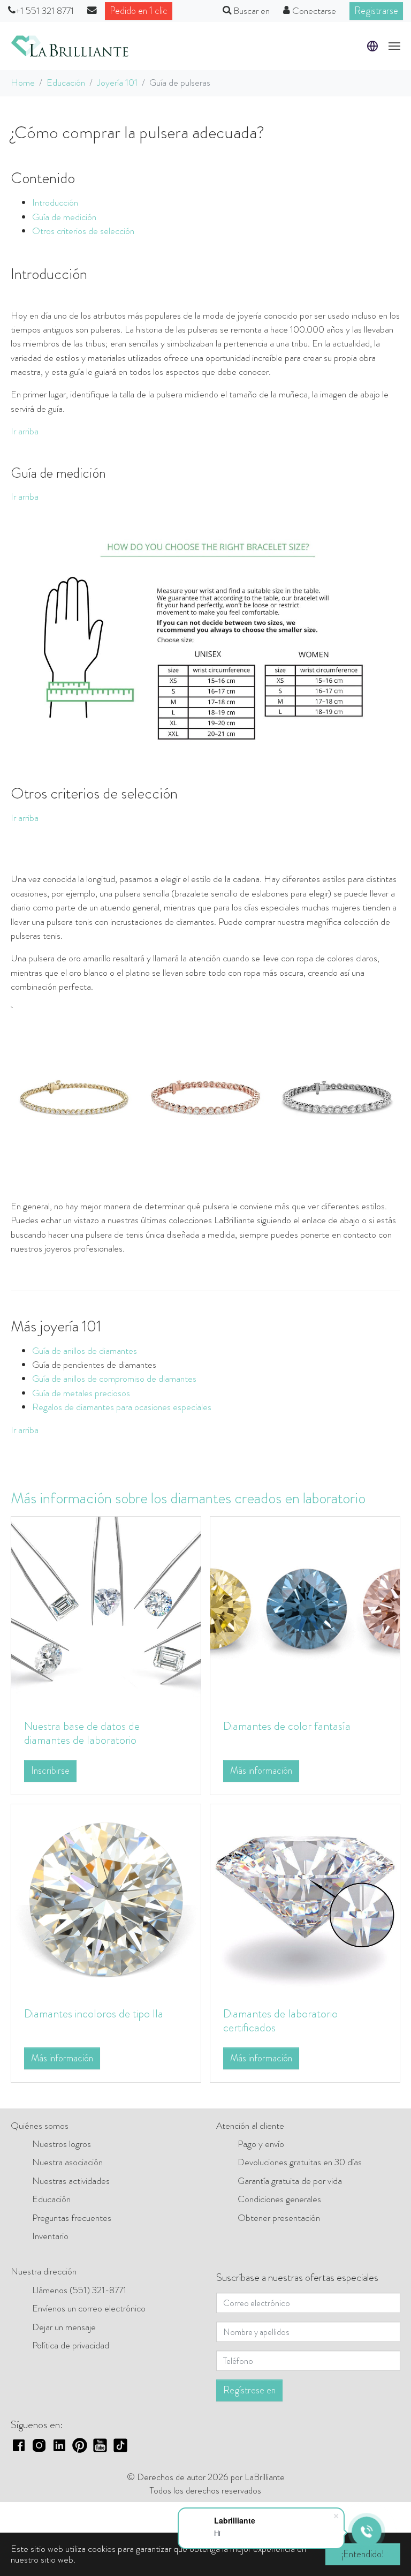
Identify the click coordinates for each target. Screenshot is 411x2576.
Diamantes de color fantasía (287, 1726)
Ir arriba (25, 431)
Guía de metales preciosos (81, 1393)
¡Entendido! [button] (363, 2554)
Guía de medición (64, 217)
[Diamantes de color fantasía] (305, 1611)
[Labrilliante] (70, 46)
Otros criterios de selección (83, 231)
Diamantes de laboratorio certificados (280, 2020)
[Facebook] (19, 2444)
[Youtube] (100, 2444)
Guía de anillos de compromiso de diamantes (114, 1379)
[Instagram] (39, 2444)
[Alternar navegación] (394, 46)
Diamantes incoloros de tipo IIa (94, 2013)
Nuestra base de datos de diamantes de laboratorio (82, 1733)
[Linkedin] (59, 2444)
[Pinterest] (80, 2444)
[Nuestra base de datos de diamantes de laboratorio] (106, 1611)
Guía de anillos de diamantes (85, 1351)
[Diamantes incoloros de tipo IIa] (106, 1898)
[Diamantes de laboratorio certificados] (305, 1898)
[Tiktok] (120, 2444)
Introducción (55, 203)
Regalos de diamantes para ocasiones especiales (122, 1407)
